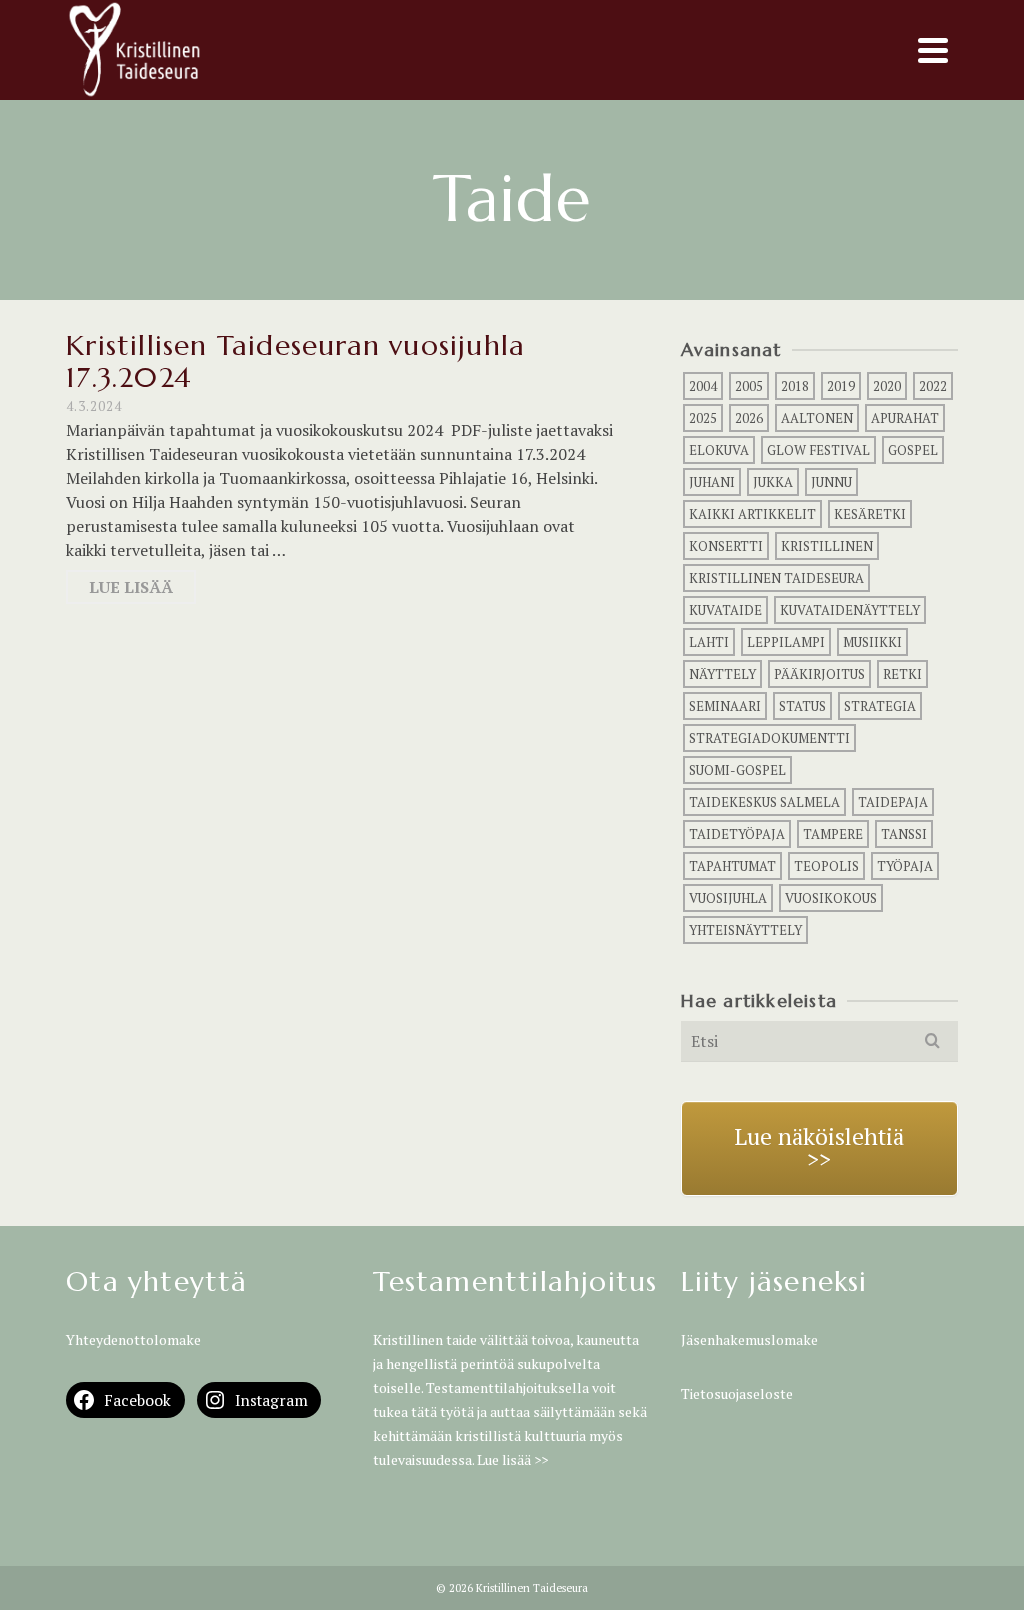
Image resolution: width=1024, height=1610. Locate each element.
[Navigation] (933, 50)
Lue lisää (131, 587)
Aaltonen (817, 418)
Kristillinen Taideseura (776, 578)
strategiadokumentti (769, 738)
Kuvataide (725, 610)
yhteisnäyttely (745, 930)
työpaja (905, 866)
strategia (880, 706)
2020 (887, 386)
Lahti (709, 642)
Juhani (712, 482)
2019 (841, 386)
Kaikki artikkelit (752, 514)
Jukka (773, 482)
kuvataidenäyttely (850, 610)
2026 (749, 418)
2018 (795, 386)
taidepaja (893, 802)
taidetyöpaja (737, 834)
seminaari (725, 706)
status (802, 706)
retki (902, 674)
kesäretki (870, 514)
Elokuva (719, 450)
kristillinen (827, 546)
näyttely (722, 674)
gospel (913, 450)
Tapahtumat (732, 866)
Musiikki (872, 642)
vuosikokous (831, 898)
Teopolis (826, 866)
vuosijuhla (728, 898)
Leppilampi (786, 642)
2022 (933, 386)
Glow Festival (818, 450)
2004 (703, 386)
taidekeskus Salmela (764, 802)
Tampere (833, 834)
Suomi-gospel (737, 770)
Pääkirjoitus (819, 674)
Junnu (831, 482)
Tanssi (904, 834)
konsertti (726, 546)
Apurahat (905, 418)
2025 (703, 418)
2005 (749, 386)
